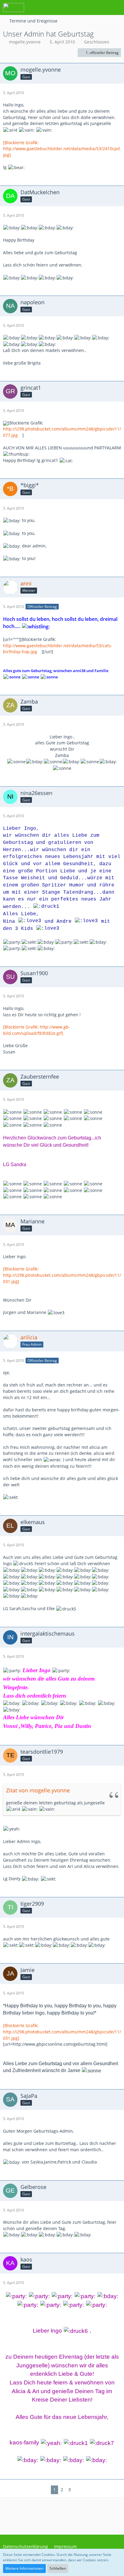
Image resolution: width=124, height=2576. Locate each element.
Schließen (58, 2568)
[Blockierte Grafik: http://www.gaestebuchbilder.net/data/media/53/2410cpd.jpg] (62, 149)
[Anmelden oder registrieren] (101, 7)
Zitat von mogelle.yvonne (38, 1790)
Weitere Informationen (24, 2568)
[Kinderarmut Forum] (14, 7)
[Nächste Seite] (78, 2490)
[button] (86, 7)
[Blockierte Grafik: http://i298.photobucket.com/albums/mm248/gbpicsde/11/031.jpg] (62, 1275)
